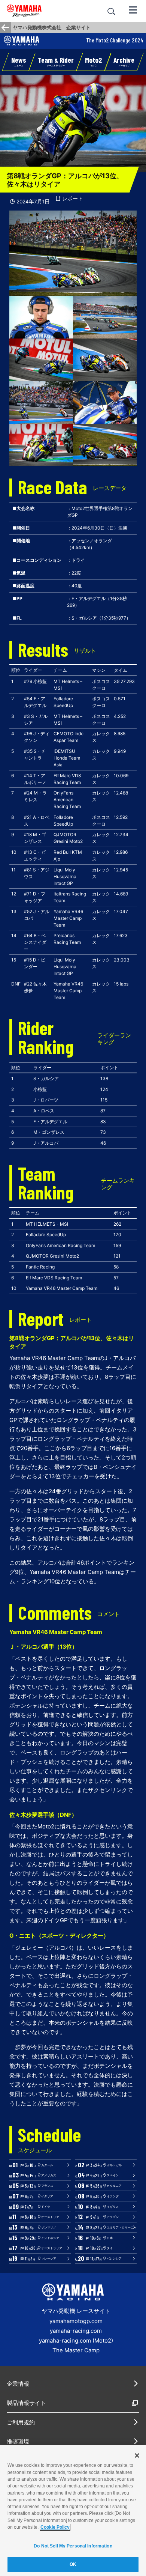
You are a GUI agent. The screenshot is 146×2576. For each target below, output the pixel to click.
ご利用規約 (21, 2422)
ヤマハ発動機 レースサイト (76, 2311)
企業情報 (18, 2384)
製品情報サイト (26, 2403)
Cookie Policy (55, 2527)
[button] (124, 62)
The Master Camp (76, 2350)
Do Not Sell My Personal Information (73, 2546)
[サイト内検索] (111, 11)
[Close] (137, 2456)
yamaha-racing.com (76, 2331)
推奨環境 (18, 2441)
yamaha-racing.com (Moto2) (76, 2341)
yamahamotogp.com (76, 2321)
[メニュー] (133, 9)
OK (73, 2564)
